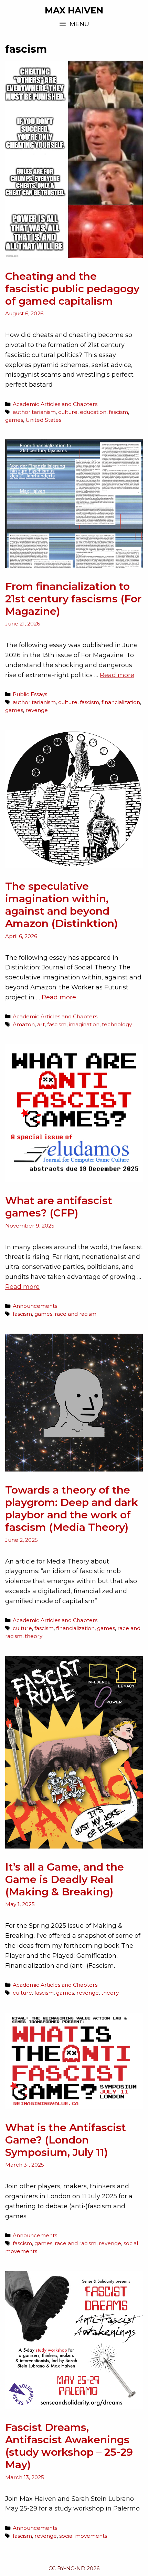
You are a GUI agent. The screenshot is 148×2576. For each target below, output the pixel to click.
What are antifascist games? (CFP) (59, 1207)
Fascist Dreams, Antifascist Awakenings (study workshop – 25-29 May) (69, 2446)
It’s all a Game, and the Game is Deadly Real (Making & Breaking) (65, 1879)
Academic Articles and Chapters (55, 404)
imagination (84, 1024)
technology (117, 1024)
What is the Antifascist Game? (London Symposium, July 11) (66, 2140)
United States (43, 420)
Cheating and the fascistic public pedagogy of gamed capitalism (72, 289)
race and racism (76, 1314)
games (14, 420)
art (41, 1024)
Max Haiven (74, 10)
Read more (117, 675)
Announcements (35, 1306)
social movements (83, 2536)
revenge (37, 710)
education (93, 412)
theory (34, 1636)
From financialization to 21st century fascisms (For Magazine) (73, 599)
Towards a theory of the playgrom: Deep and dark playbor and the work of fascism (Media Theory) (72, 1509)
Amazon (24, 1024)
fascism (118, 412)
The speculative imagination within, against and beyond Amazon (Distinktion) (61, 905)
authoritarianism (34, 412)
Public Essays (30, 694)
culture (68, 412)
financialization (121, 702)
